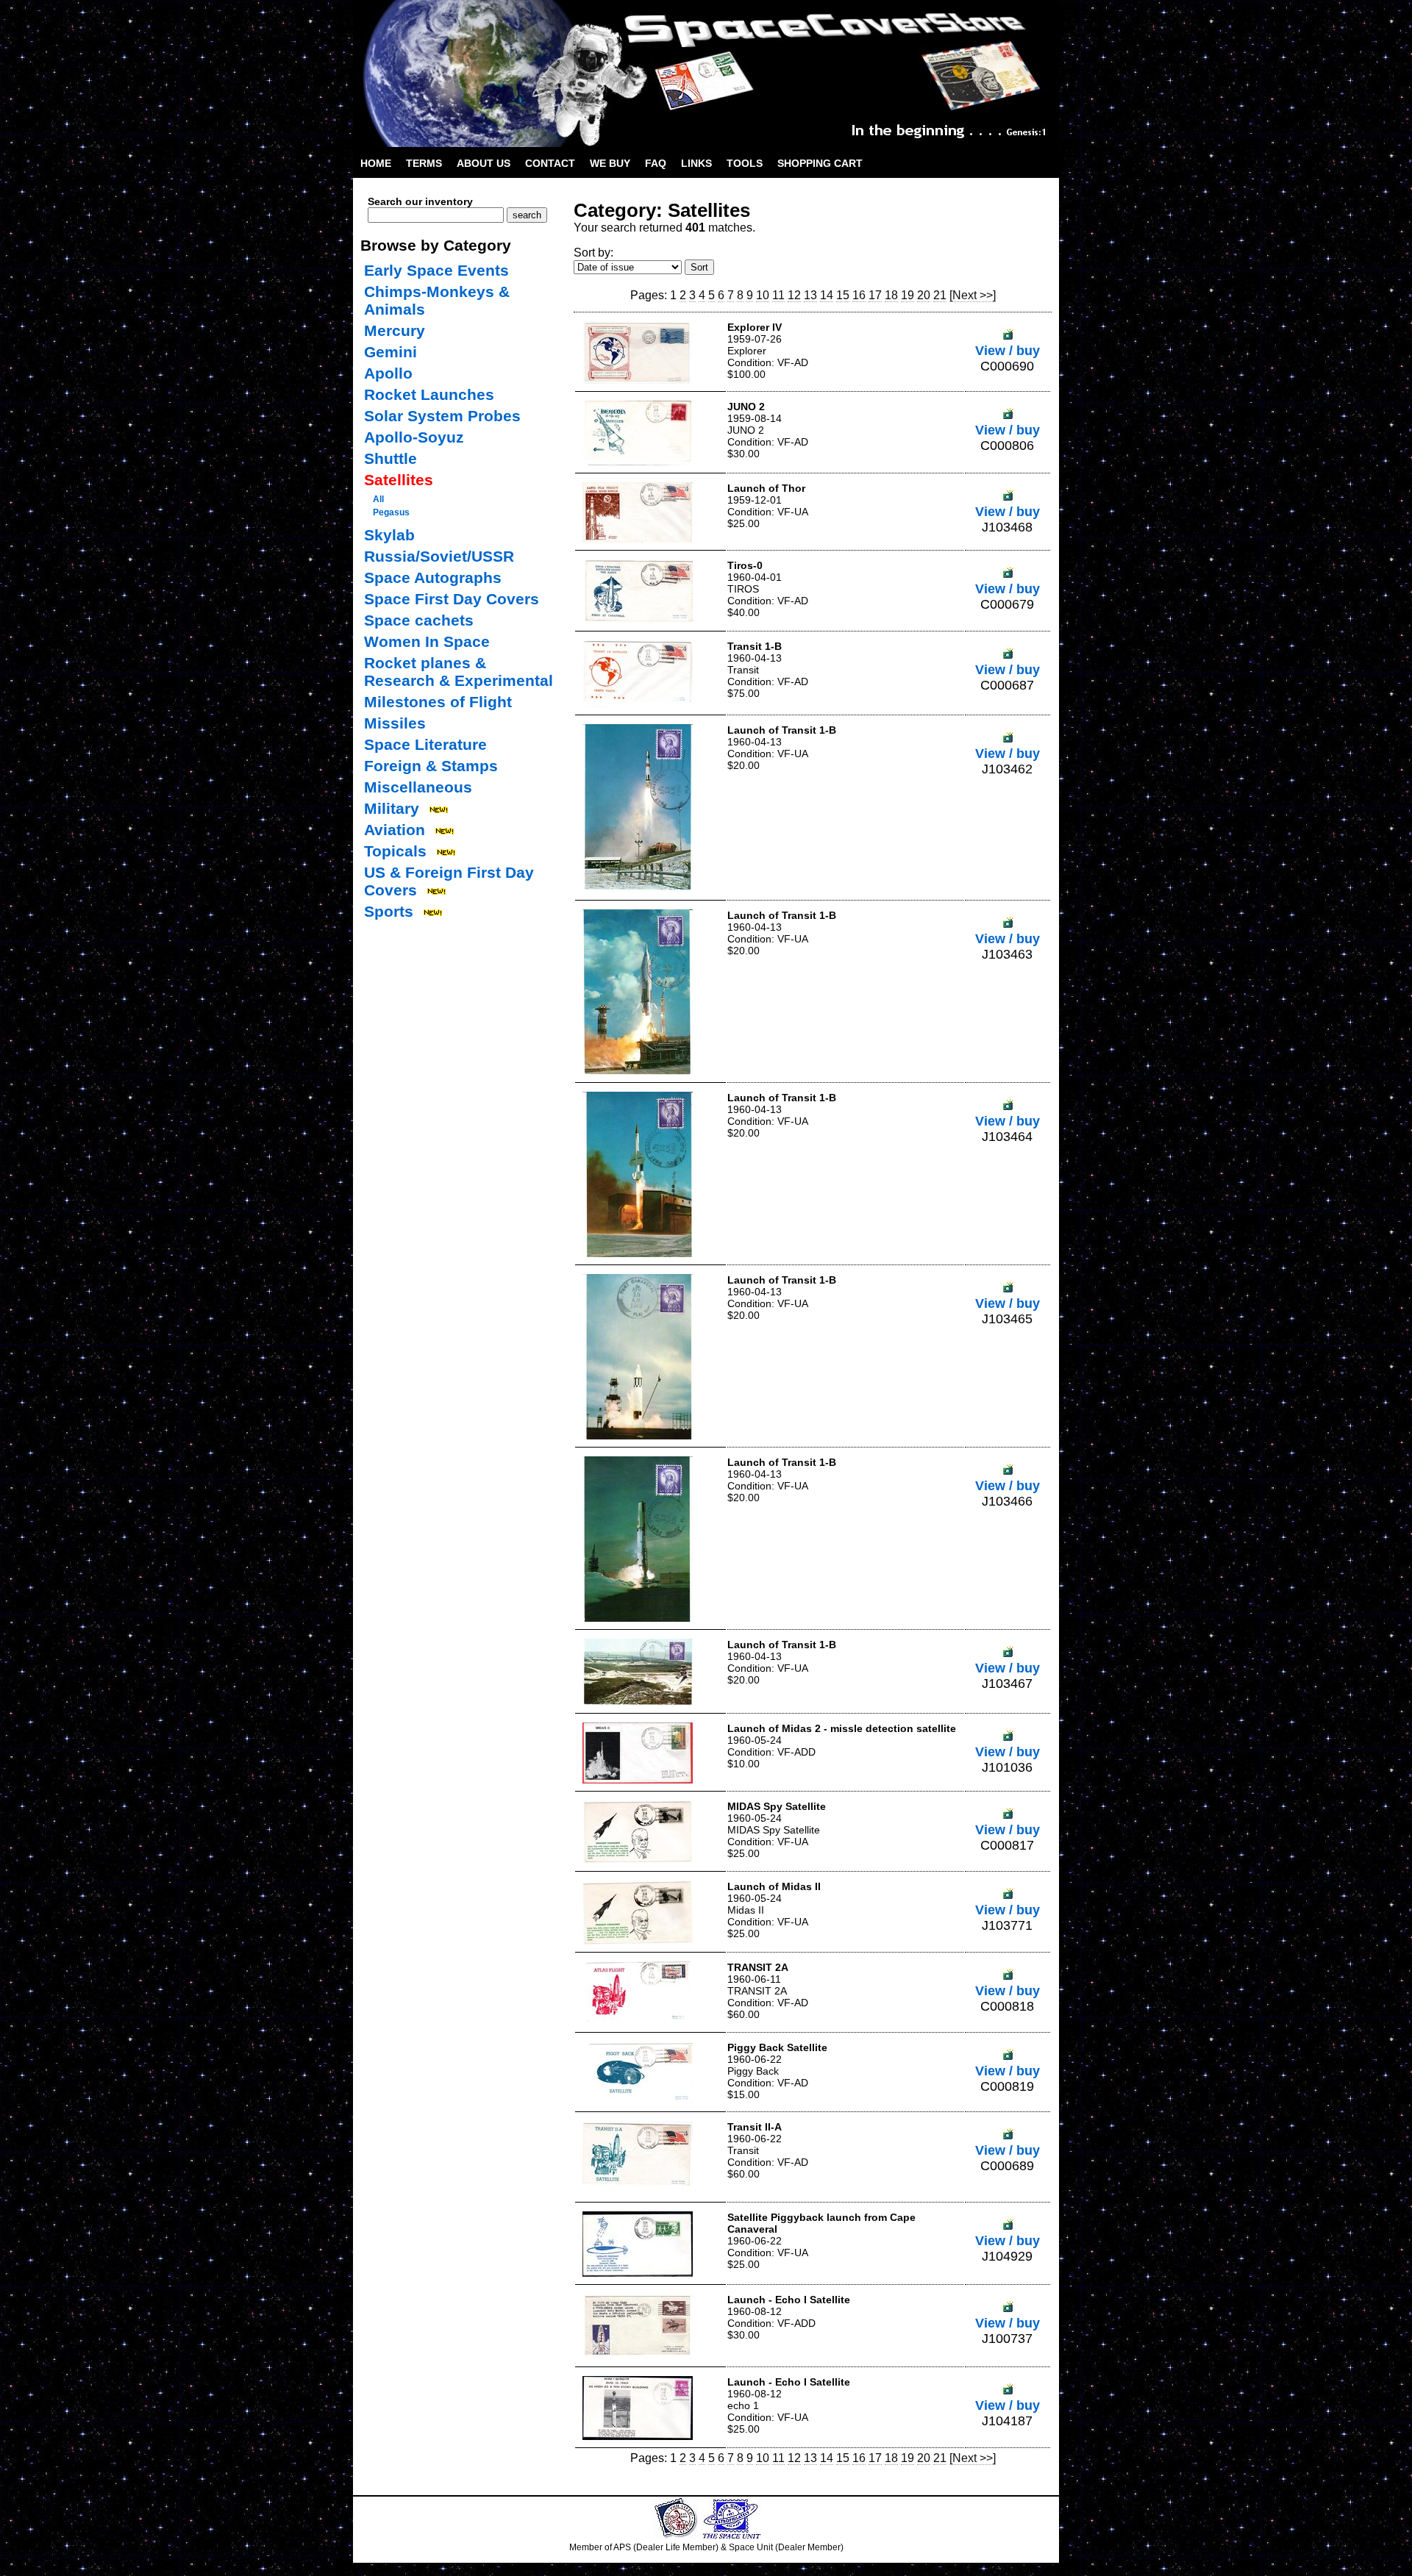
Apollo (388, 373)
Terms (424, 163)
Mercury (395, 330)
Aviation (395, 830)
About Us (484, 163)
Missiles (395, 723)
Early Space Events (436, 270)
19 (908, 295)
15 (843, 295)
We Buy (610, 163)
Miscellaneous (418, 787)
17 (875, 295)
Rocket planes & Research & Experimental (459, 672)
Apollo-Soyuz (414, 437)
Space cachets (419, 620)
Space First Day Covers (452, 599)
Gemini (391, 352)
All (378, 499)
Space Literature (425, 744)
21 (940, 295)
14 (827, 295)
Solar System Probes (442, 416)
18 (891, 295)
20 (924, 295)
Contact (550, 163)
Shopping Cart (820, 163)
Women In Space (427, 641)
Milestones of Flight (438, 702)
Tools (745, 163)
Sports (389, 911)
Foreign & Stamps (431, 766)
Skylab (389, 535)
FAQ (656, 163)
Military (392, 808)
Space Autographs (433, 577)
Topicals (395, 851)
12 (794, 295)
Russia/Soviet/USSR (439, 556)
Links (696, 163)
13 (810, 295)
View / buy (1008, 351)
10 (763, 295)
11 (778, 295)
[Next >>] (973, 295)
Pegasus (391, 512)
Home (376, 163)
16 (859, 295)
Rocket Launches (429, 394)
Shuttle (391, 458)
